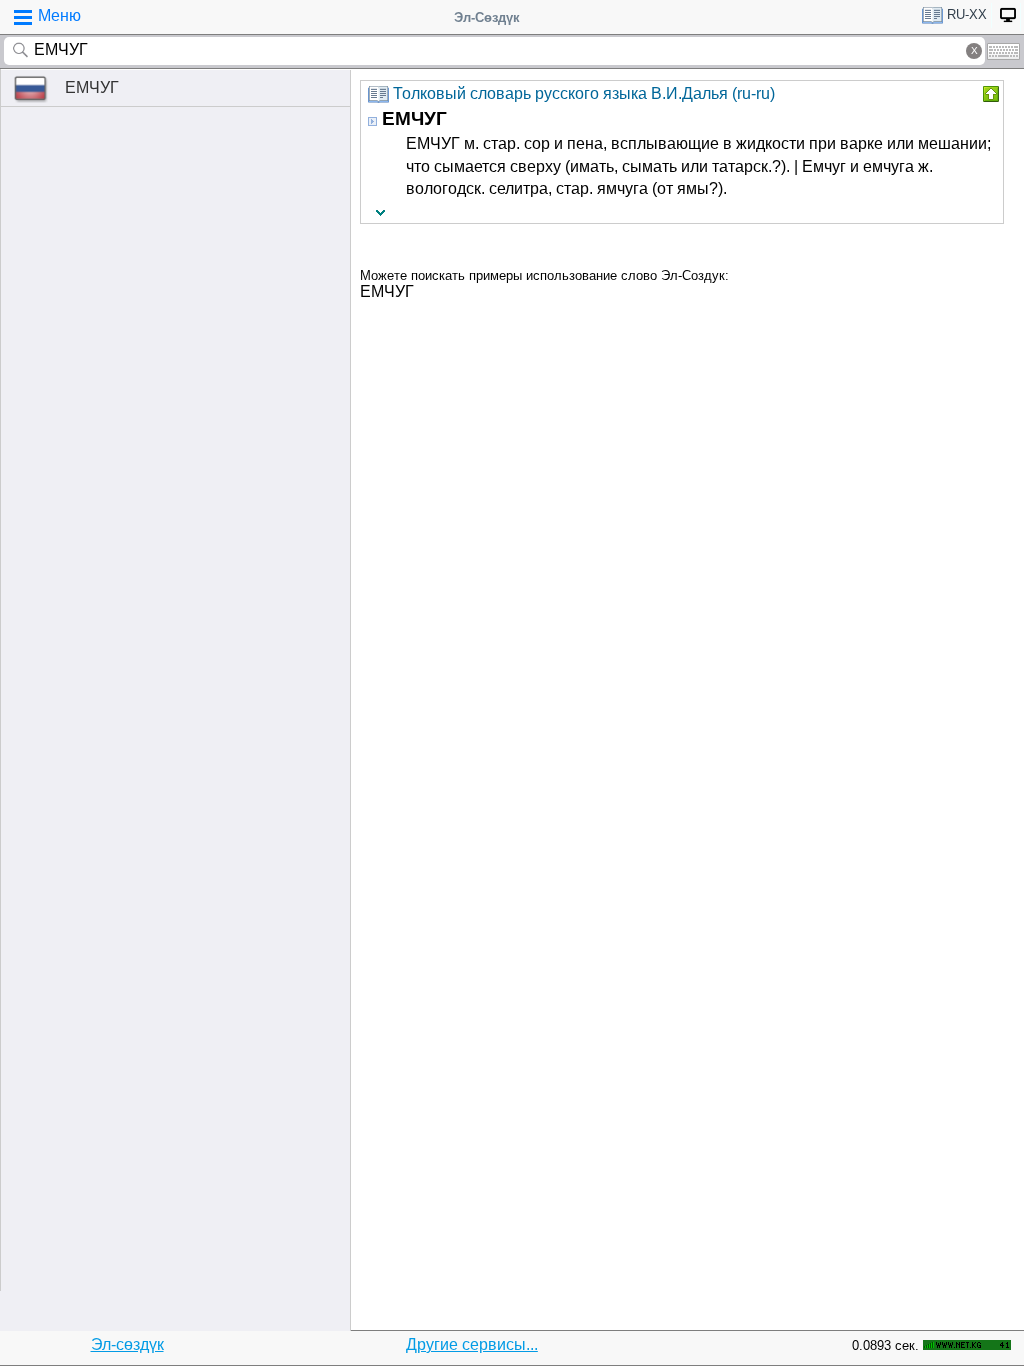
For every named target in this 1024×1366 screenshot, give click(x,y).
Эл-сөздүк (127, 1344)
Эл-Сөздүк (487, 17)
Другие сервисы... (472, 1344)
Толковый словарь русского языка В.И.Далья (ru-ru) (584, 93)
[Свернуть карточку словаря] (989, 94)
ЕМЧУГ (92, 87)
